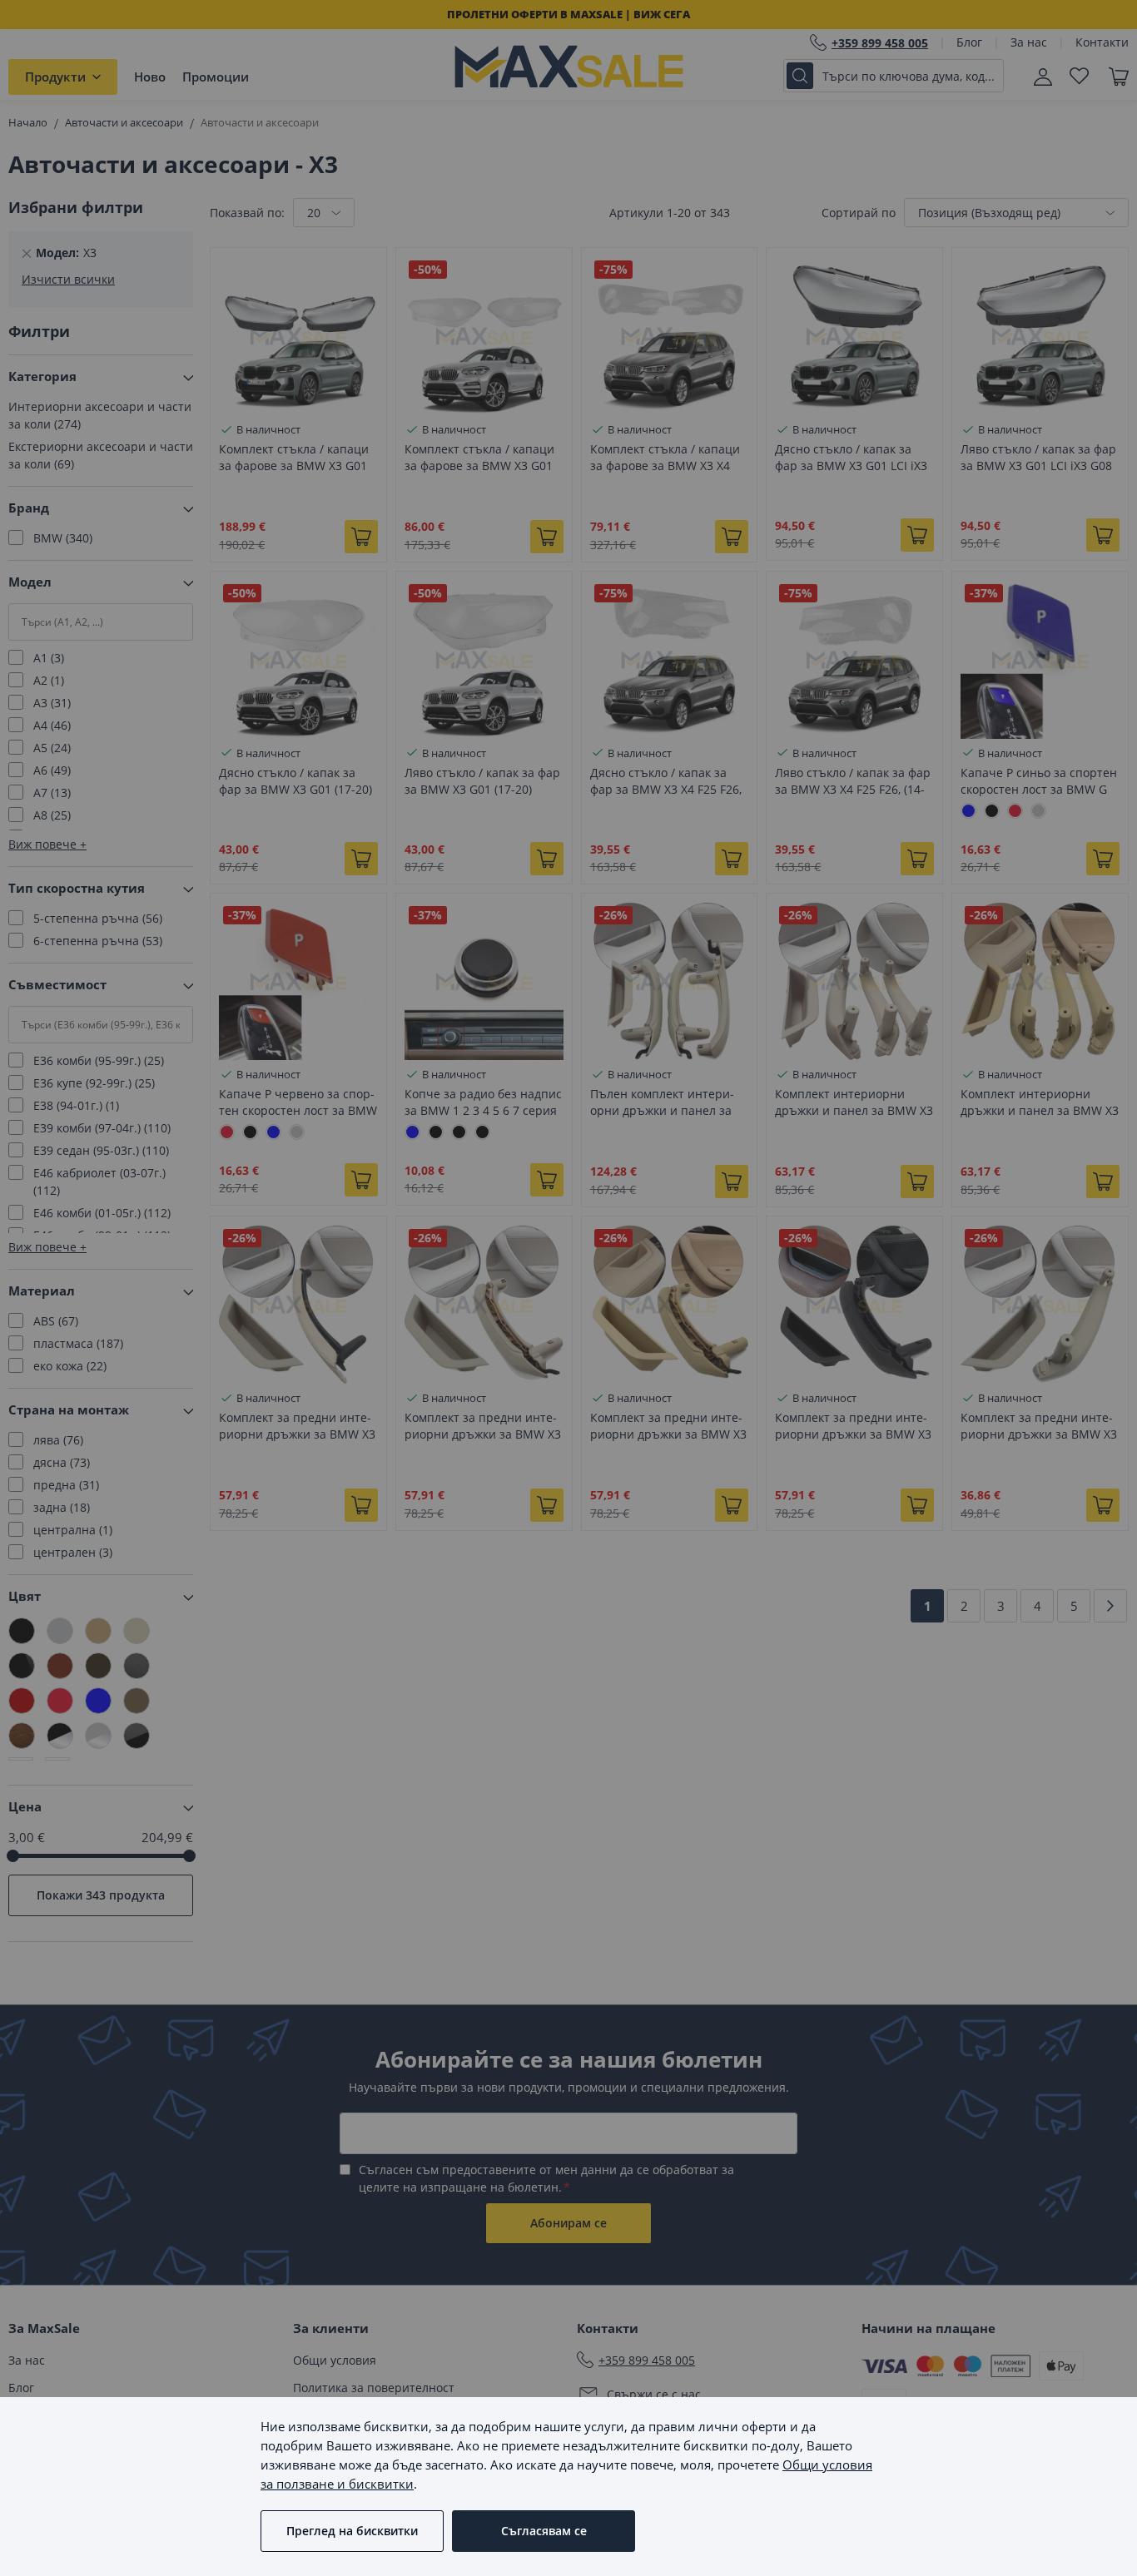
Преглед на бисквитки (352, 2531)
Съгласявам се (544, 2531)
